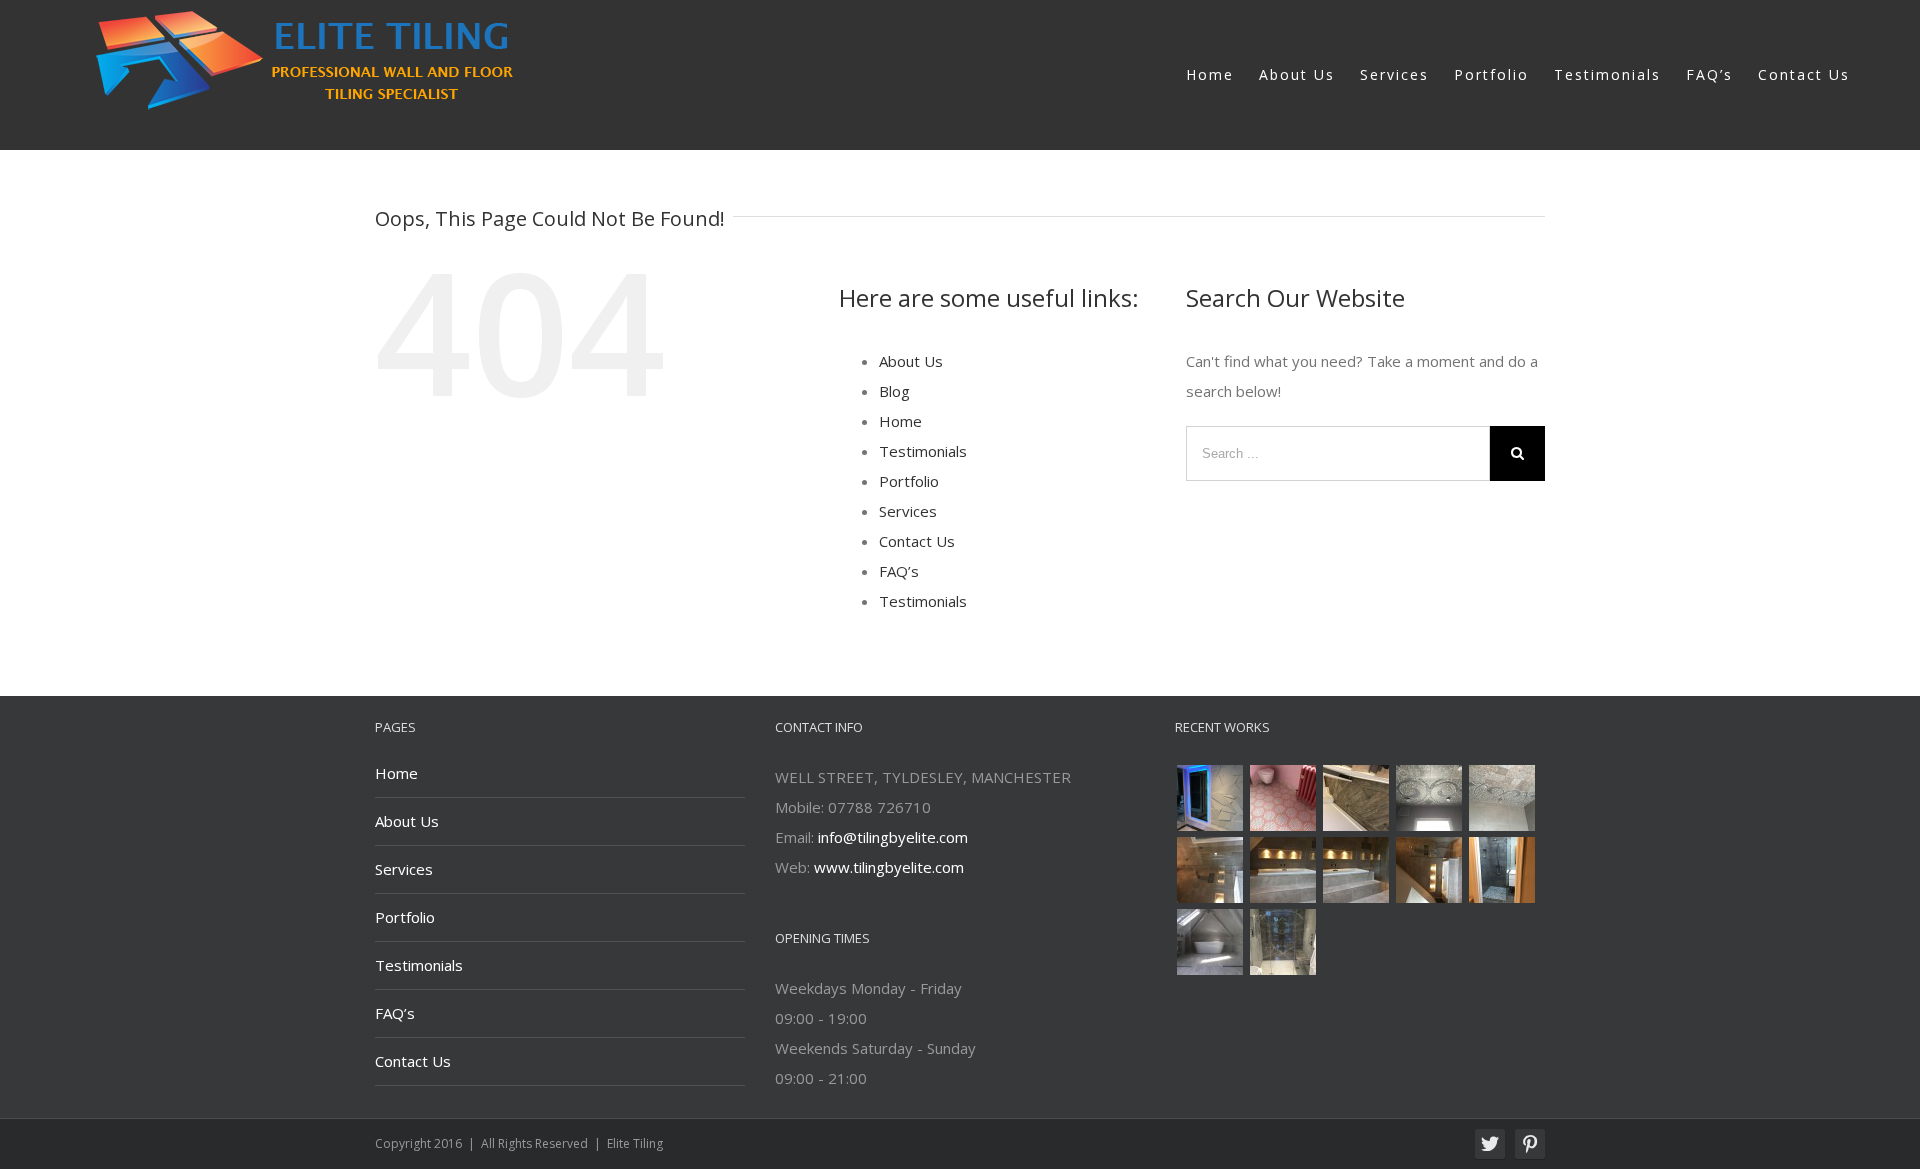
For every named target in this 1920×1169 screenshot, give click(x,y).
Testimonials (923, 451)
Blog (894, 391)
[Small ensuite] (1428, 798)
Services (908, 511)
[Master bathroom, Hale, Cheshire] (1282, 942)
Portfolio (909, 481)
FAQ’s (899, 571)
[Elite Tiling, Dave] (1209, 798)
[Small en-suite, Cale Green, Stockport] (1501, 870)
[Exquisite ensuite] (1209, 870)
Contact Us (917, 541)
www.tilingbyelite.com (889, 867)
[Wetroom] (1209, 942)
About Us (911, 361)
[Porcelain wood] (1355, 798)
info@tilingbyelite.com (893, 837)
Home (900, 421)
